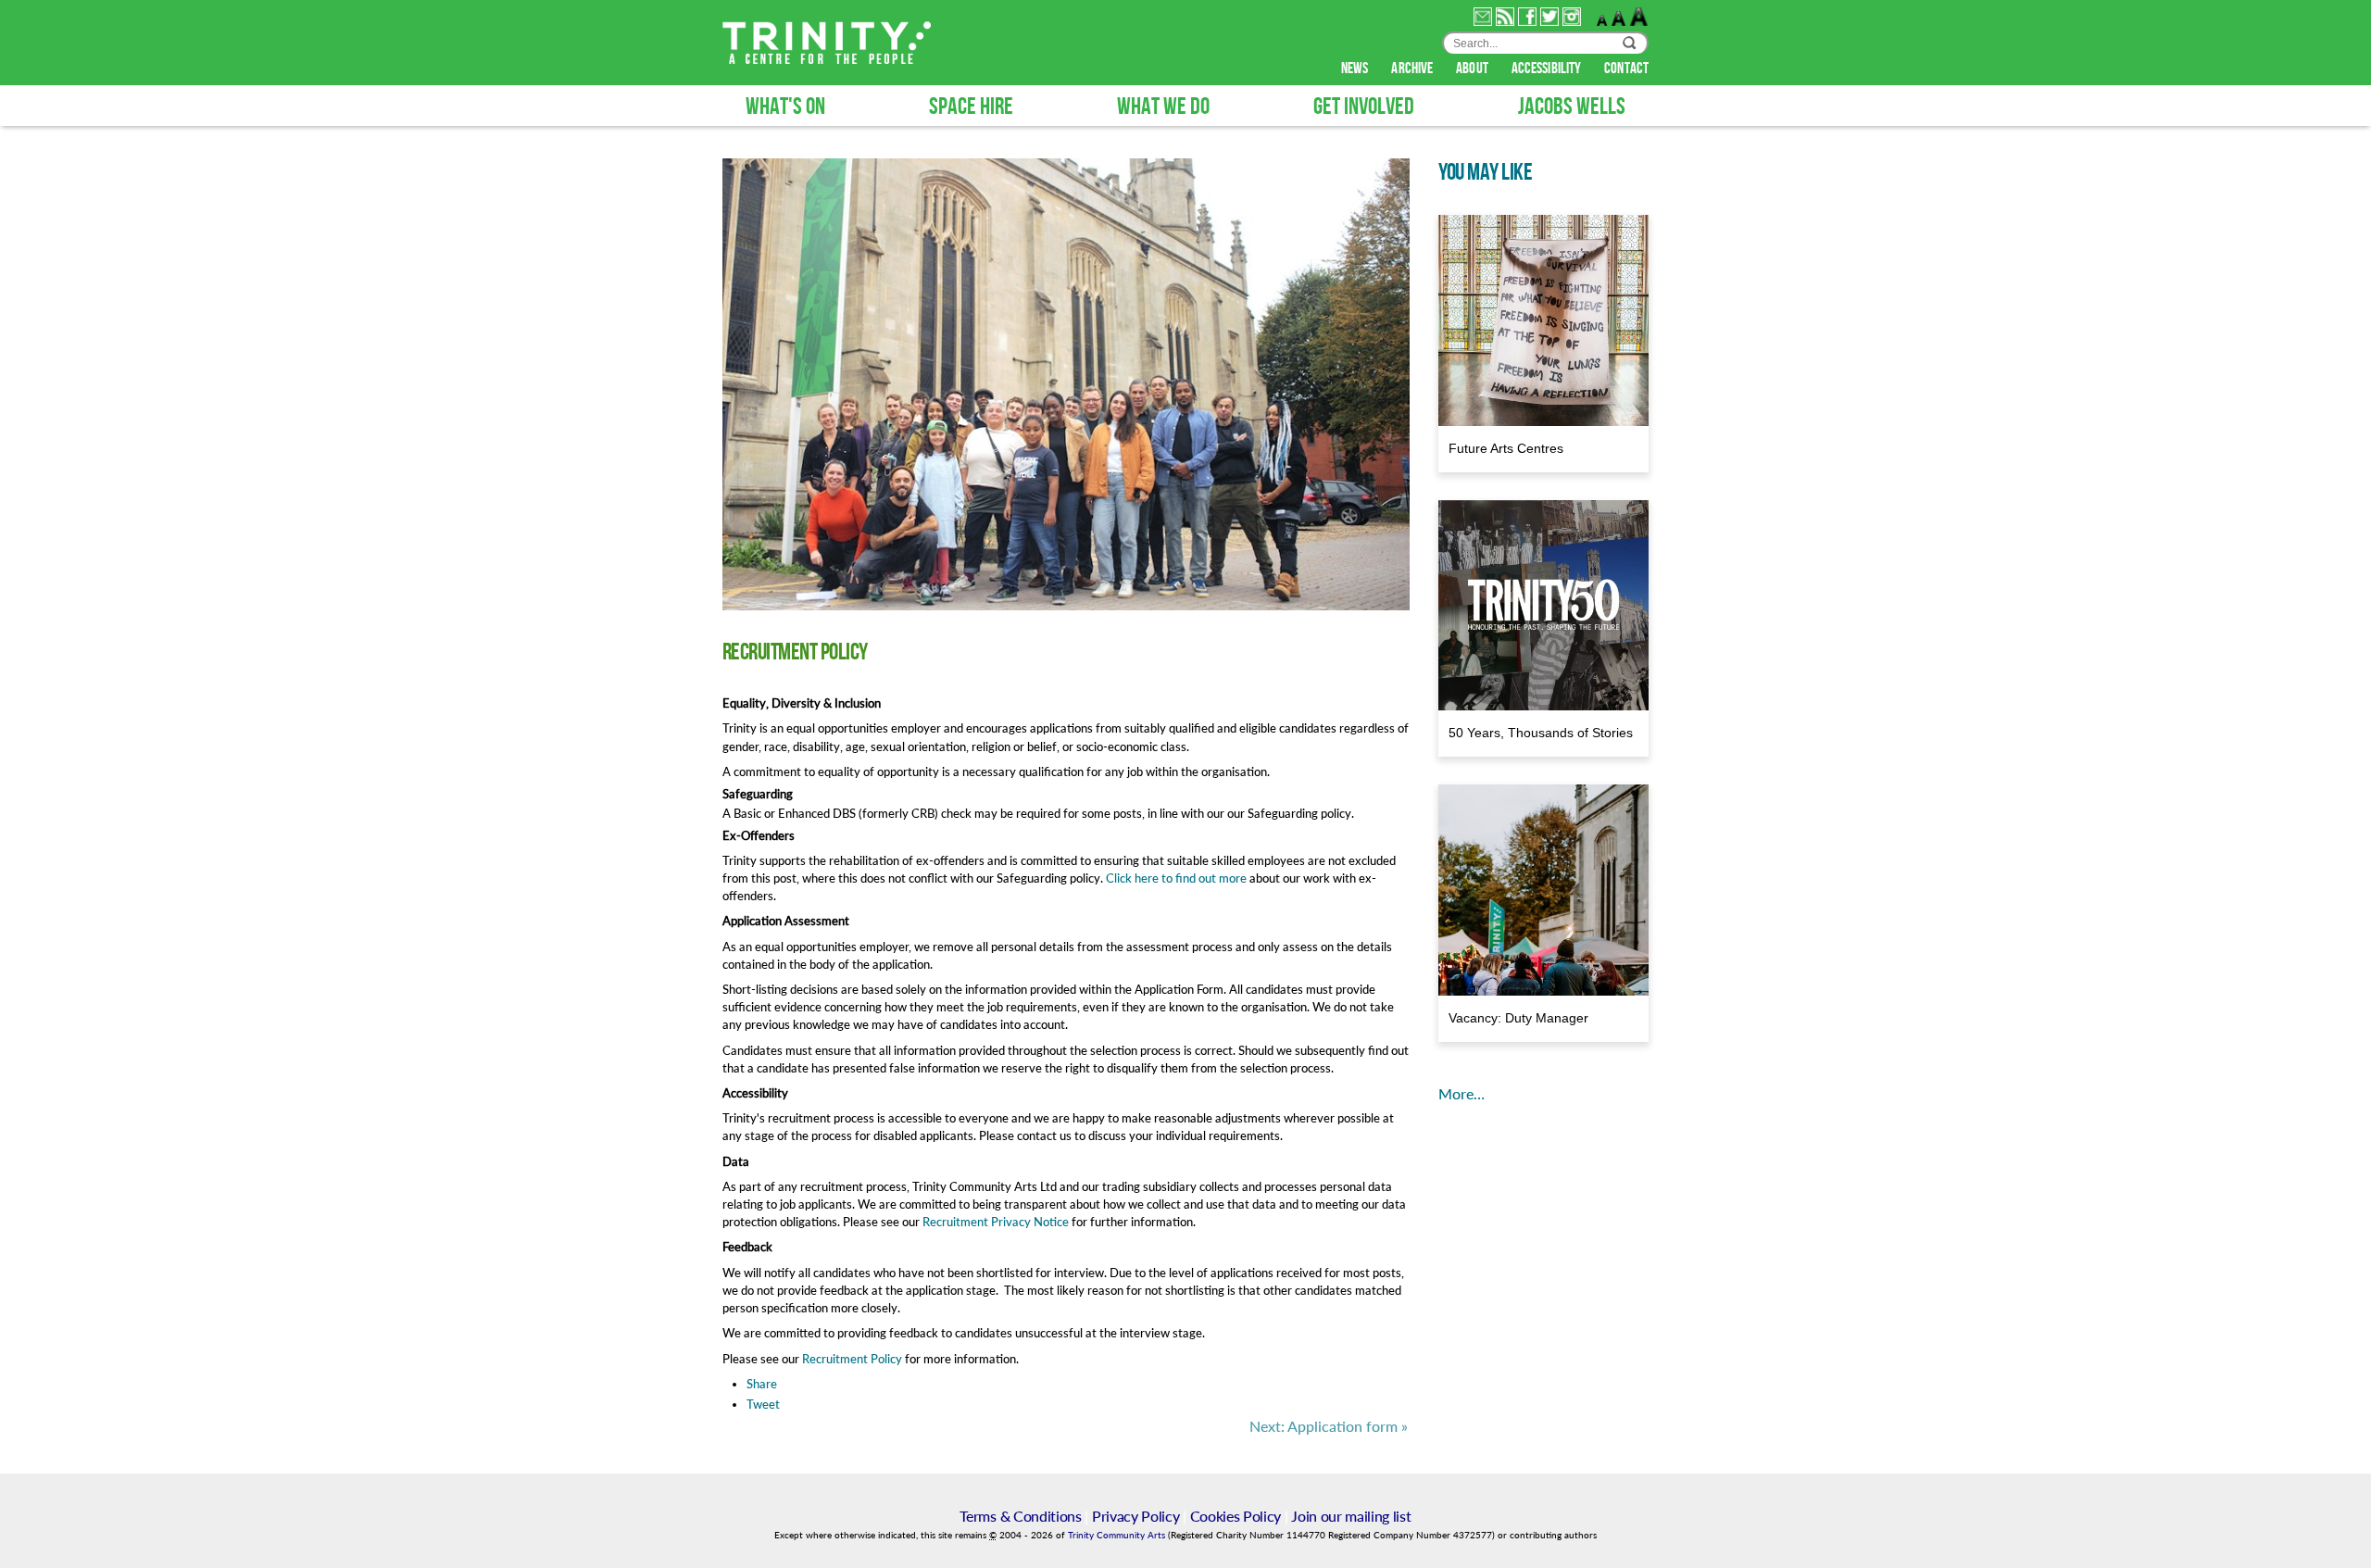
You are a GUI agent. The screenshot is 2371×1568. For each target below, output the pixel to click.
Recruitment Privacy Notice (996, 1222)
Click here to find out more (1176, 878)
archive (1413, 69)
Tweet (763, 1404)
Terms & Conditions (1020, 1516)
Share (762, 1384)
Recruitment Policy (852, 1359)
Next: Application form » (1329, 1426)
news (1356, 69)
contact (1626, 69)
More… (1461, 1093)
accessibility (1548, 69)
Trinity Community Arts (1118, 1535)
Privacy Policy (1136, 1516)
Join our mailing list (1351, 1516)
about (1474, 69)
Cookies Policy (1236, 1516)
